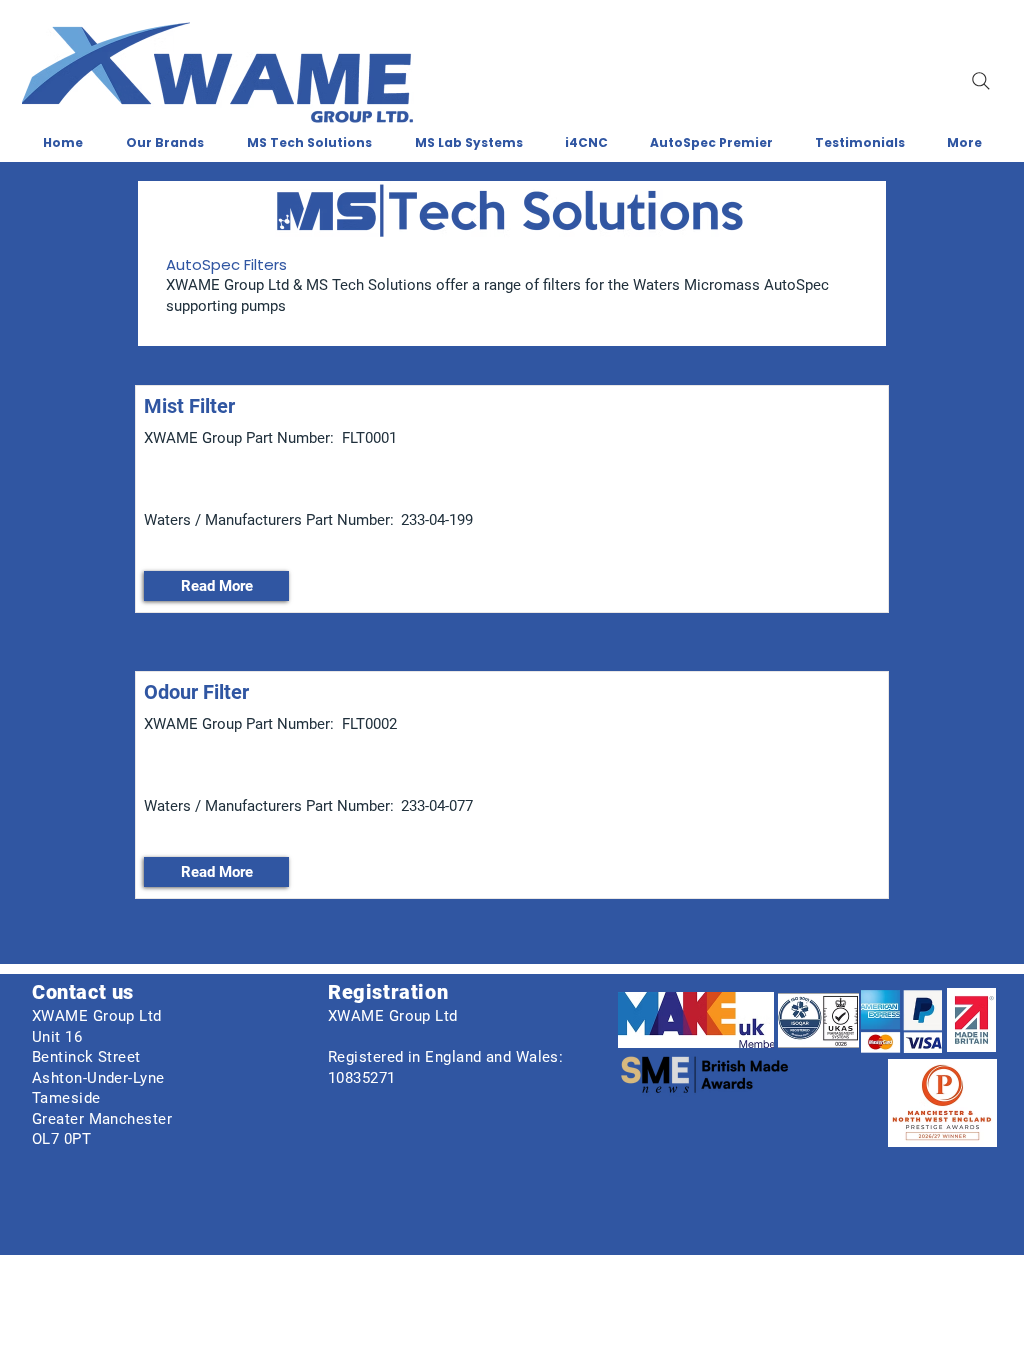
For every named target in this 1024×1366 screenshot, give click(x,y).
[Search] (981, 81)
